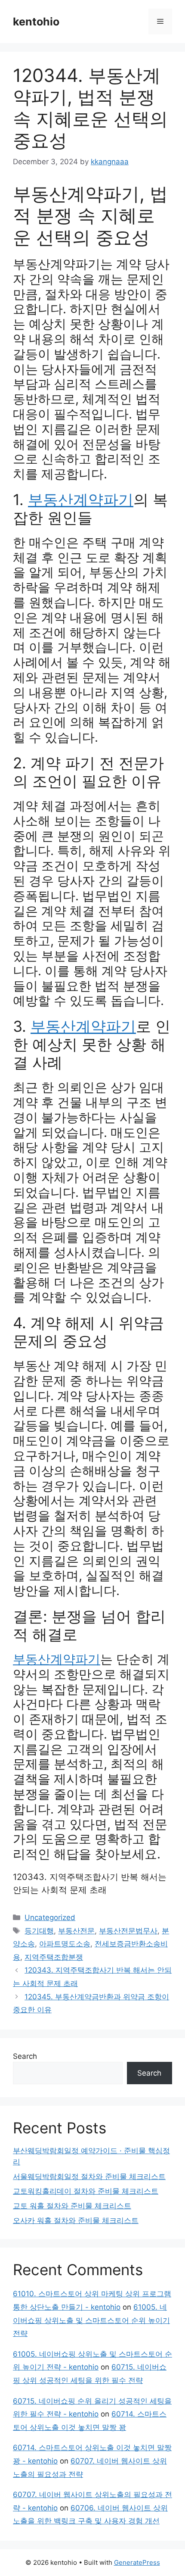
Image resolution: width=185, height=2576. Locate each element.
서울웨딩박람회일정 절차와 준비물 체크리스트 (89, 2176)
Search (25, 2056)
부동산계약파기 (81, 500)
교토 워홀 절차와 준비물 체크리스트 (72, 2206)
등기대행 (39, 1931)
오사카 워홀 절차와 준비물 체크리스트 (76, 2220)
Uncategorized (50, 1917)
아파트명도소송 (65, 1944)
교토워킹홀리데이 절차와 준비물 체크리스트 (86, 2191)
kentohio (36, 22)
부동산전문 (76, 1931)
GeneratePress (137, 2562)
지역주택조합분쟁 (54, 1957)
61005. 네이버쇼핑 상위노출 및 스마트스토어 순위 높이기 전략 (91, 2320)
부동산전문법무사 (128, 1931)
